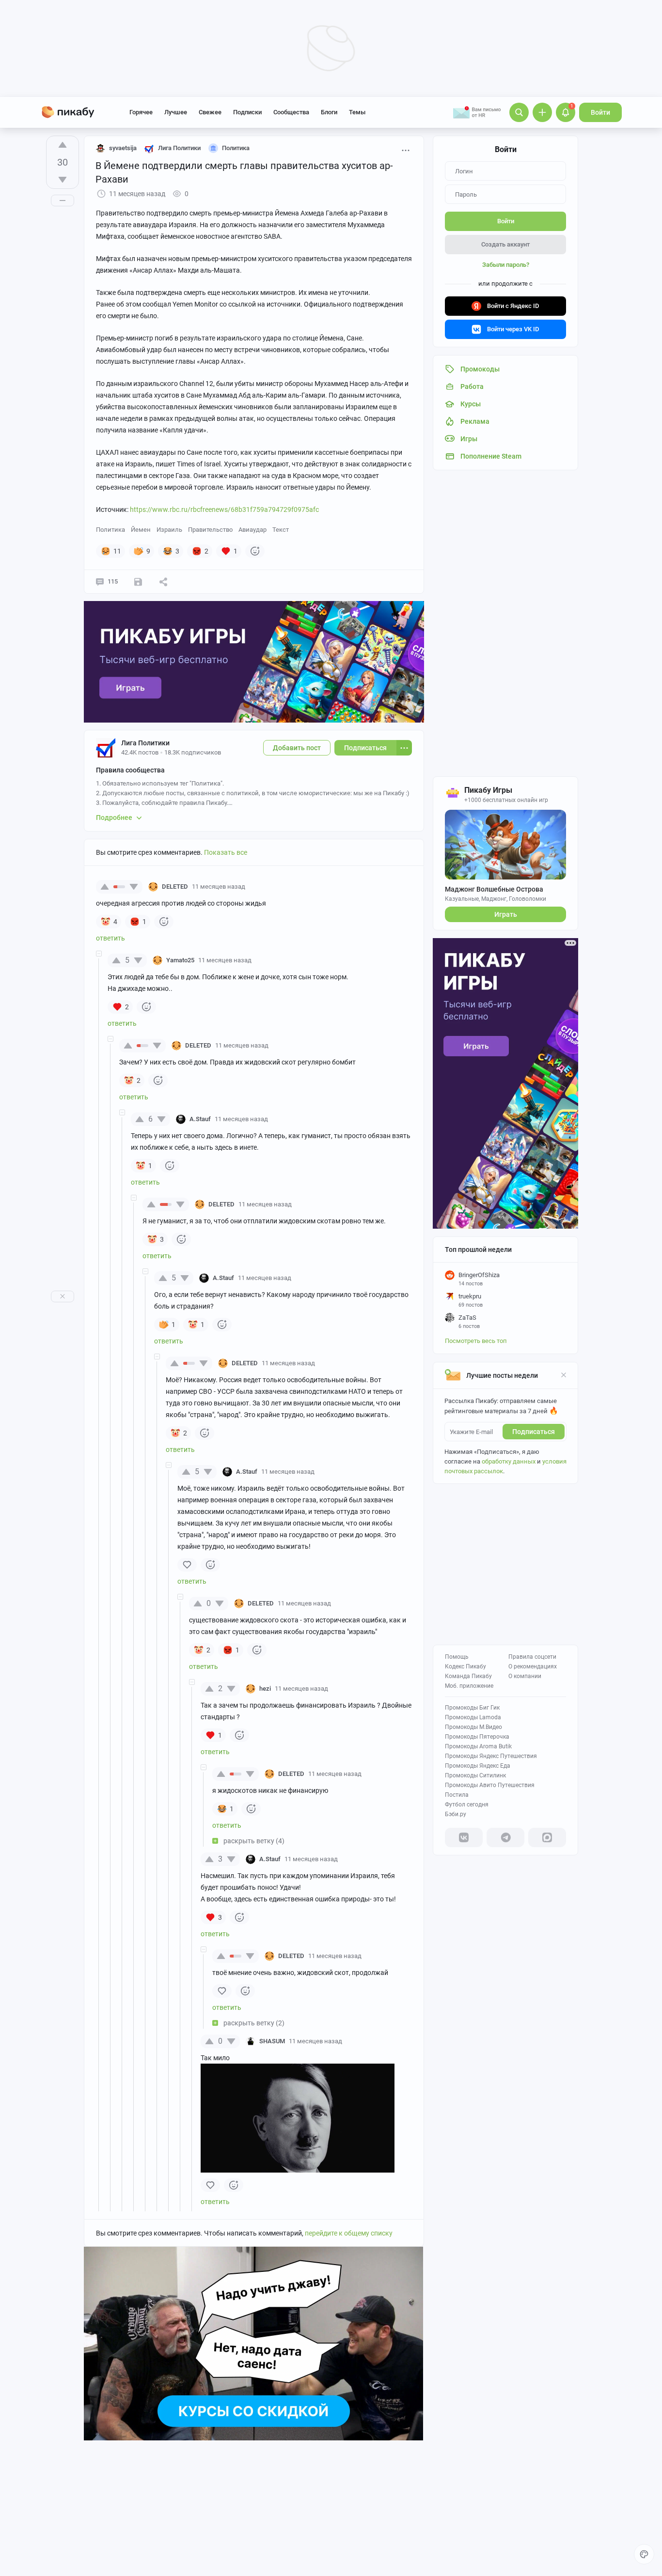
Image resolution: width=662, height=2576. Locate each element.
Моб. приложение (469, 1686)
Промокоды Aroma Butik (478, 1746)
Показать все (226, 852)
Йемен (141, 530)
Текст (281, 530)
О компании (525, 1676)
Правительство (210, 530)
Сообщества (291, 112)
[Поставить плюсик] (63, 145)
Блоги (329, 112)
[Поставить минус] (63, 180)
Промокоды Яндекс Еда (478, 1766)
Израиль (169, 530)
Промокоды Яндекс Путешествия (491, 1756)
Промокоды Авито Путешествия (490, 1785)
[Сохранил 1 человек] (138, 582)
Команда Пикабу (468, 1676)
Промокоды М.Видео (473, 1727)
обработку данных (509, 1461)
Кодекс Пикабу (465, 1666)
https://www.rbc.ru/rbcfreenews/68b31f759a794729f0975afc (224, 509)
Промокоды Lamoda (473, 1717)
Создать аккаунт (505, 244)
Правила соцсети (532, 1657)
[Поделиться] (163, 582)
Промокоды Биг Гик (472, 1708)
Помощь (457, 1657)
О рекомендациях (533, 1666)
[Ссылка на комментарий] (264, 887)
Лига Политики (145, 743)
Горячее (141, 112)
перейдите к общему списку (349, 2233)
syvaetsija (123, 148)
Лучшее (176, 112)
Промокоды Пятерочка (477, 1737)
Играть (506, 914)
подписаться (534, 1432)
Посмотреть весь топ (476, 1341)
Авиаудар (252, 530)
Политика (110, 530)
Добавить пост (297, 748)
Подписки (247, 112)
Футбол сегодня (467, 1805)
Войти (600, 112)
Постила (457, 1795)
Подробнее (114, 818)
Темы (357, 112)
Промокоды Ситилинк (475, 1775)
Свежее (210, 112)
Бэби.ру (456, 1814)
